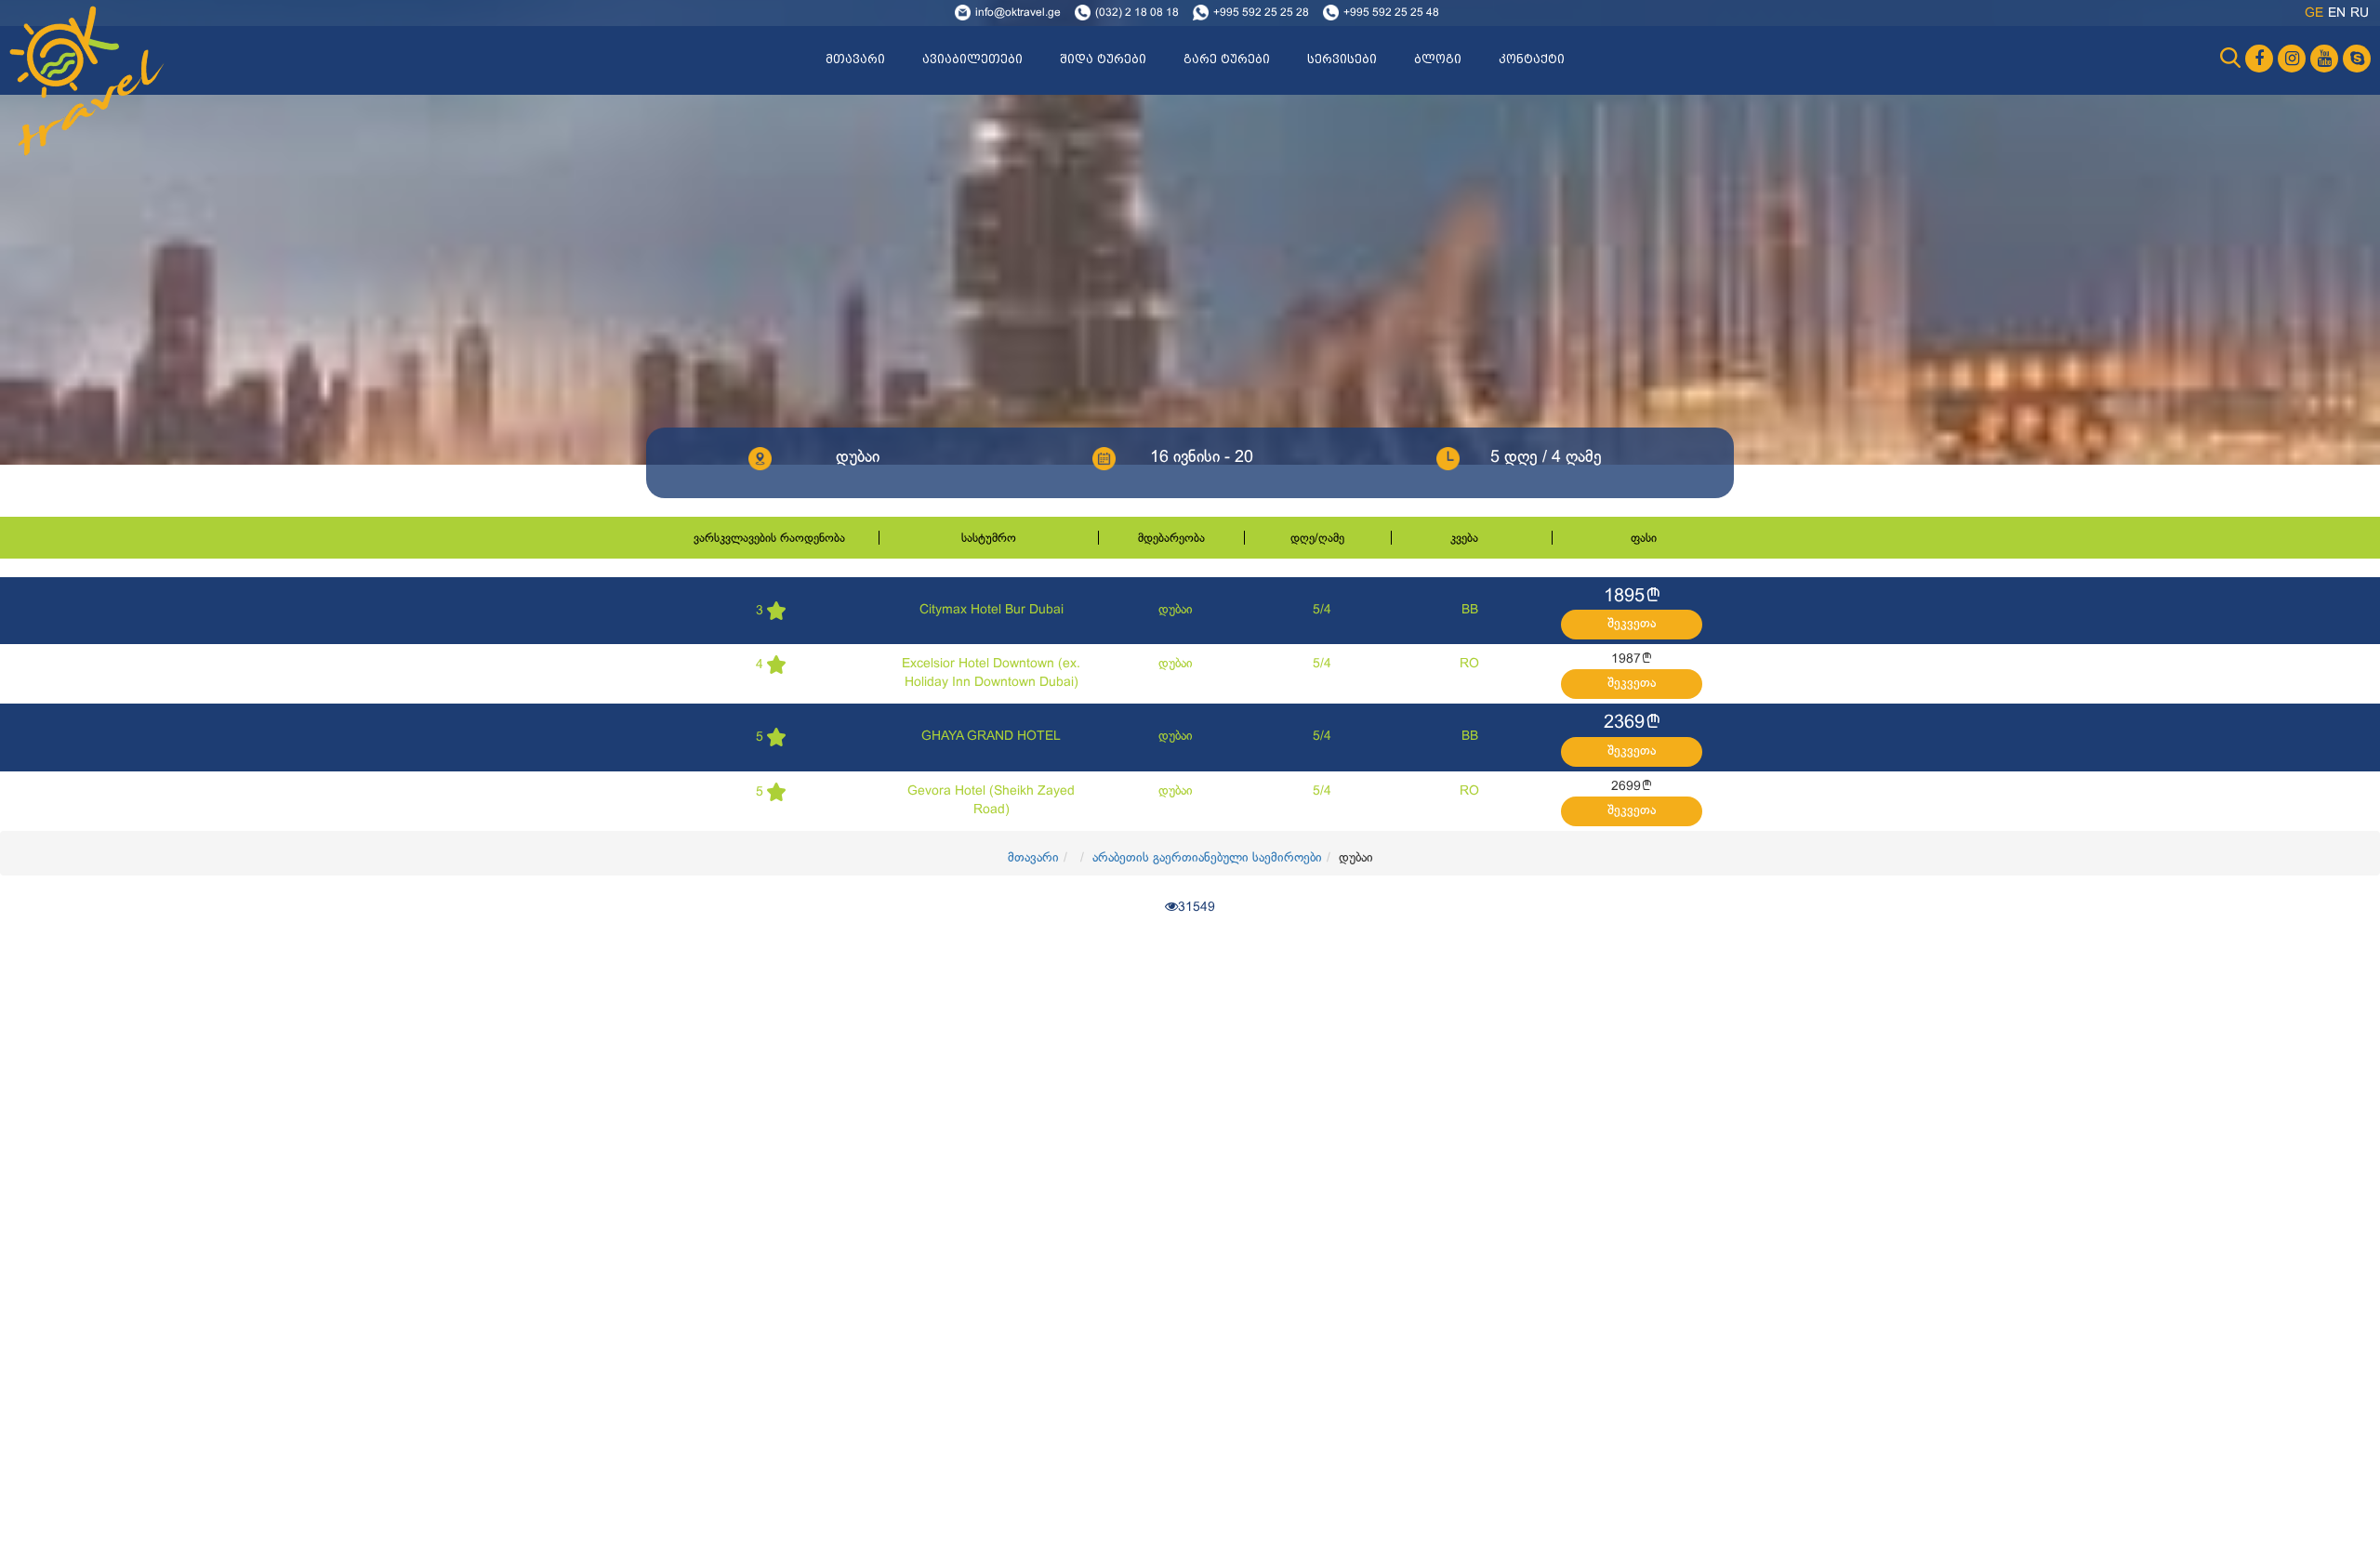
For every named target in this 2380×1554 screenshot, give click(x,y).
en (2337, 13)
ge (2314, 13)
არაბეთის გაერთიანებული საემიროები (1207, 858)
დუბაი (1176, 610)
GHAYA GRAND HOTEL (991, 737)
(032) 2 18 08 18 (1137, 13)
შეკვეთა (1632, 624)
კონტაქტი (1532, 59)
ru (2360, 13)
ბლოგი (1438, 59)
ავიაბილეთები (972, 59)
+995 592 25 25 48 (1391, 13)
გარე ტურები (1227, 59)
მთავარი (855, 59)
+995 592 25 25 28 (1261, 13)
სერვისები (1342, 59)
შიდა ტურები (1103, 59)
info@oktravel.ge (1018, 13)
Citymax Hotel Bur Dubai (992, 610)
